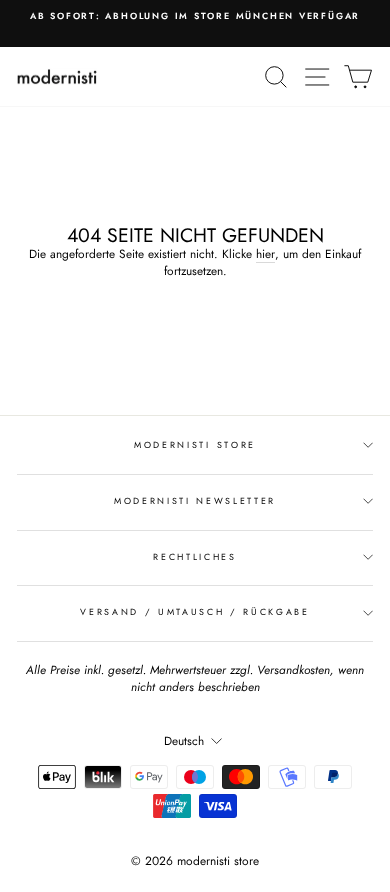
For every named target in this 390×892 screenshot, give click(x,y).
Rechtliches (194, 556)
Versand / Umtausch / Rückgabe (195, 611)
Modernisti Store (195, 444)
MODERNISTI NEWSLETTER (195, 500)
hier (265, 254)
